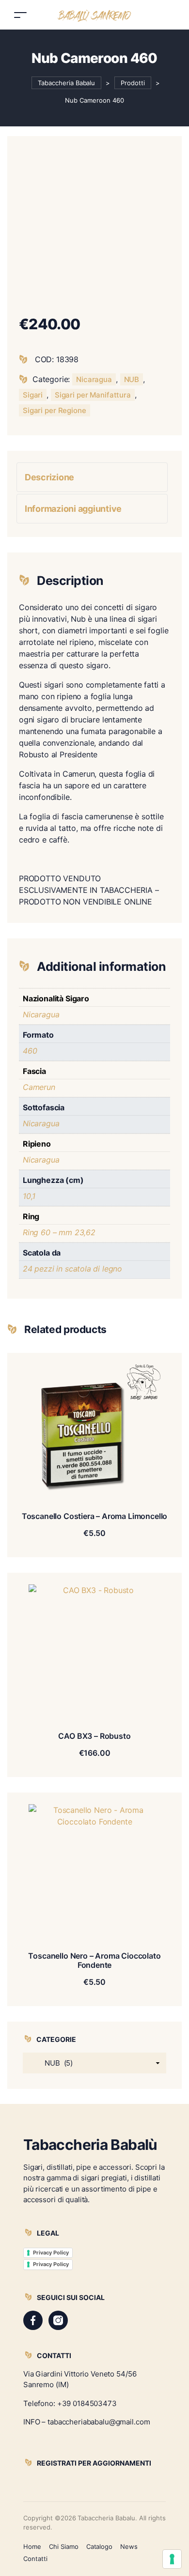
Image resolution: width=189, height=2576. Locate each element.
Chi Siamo (64, 2546)
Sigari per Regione (55, 410)
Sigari (33, 395)
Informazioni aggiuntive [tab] (73, 509)
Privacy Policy (51, 2253)
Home (32, 2546)
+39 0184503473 (87, 2403)
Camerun (39, 1087)
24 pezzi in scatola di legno (72, 1269)
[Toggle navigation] (20, 15)
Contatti (35, 2559)
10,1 (29, 1196)
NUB (132, 379)
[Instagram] (58, 2320)
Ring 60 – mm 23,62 (59, 1232)
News (129, 2546)
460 (30, 1051)
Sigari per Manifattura (93, 395)
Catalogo (100, 2546)
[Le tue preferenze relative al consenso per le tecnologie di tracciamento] (172, 2559)
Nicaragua (94, 379)
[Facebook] (33, 2320)
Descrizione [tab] (49, 477)
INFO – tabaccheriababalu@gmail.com (87, 2422)
